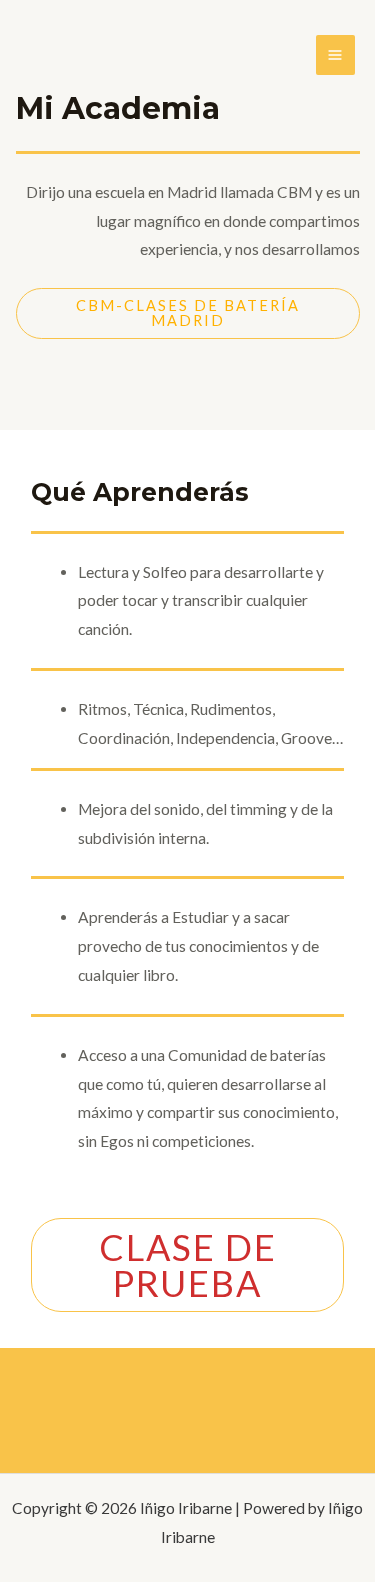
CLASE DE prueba (188, 1265)
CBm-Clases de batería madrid (188, 313)
